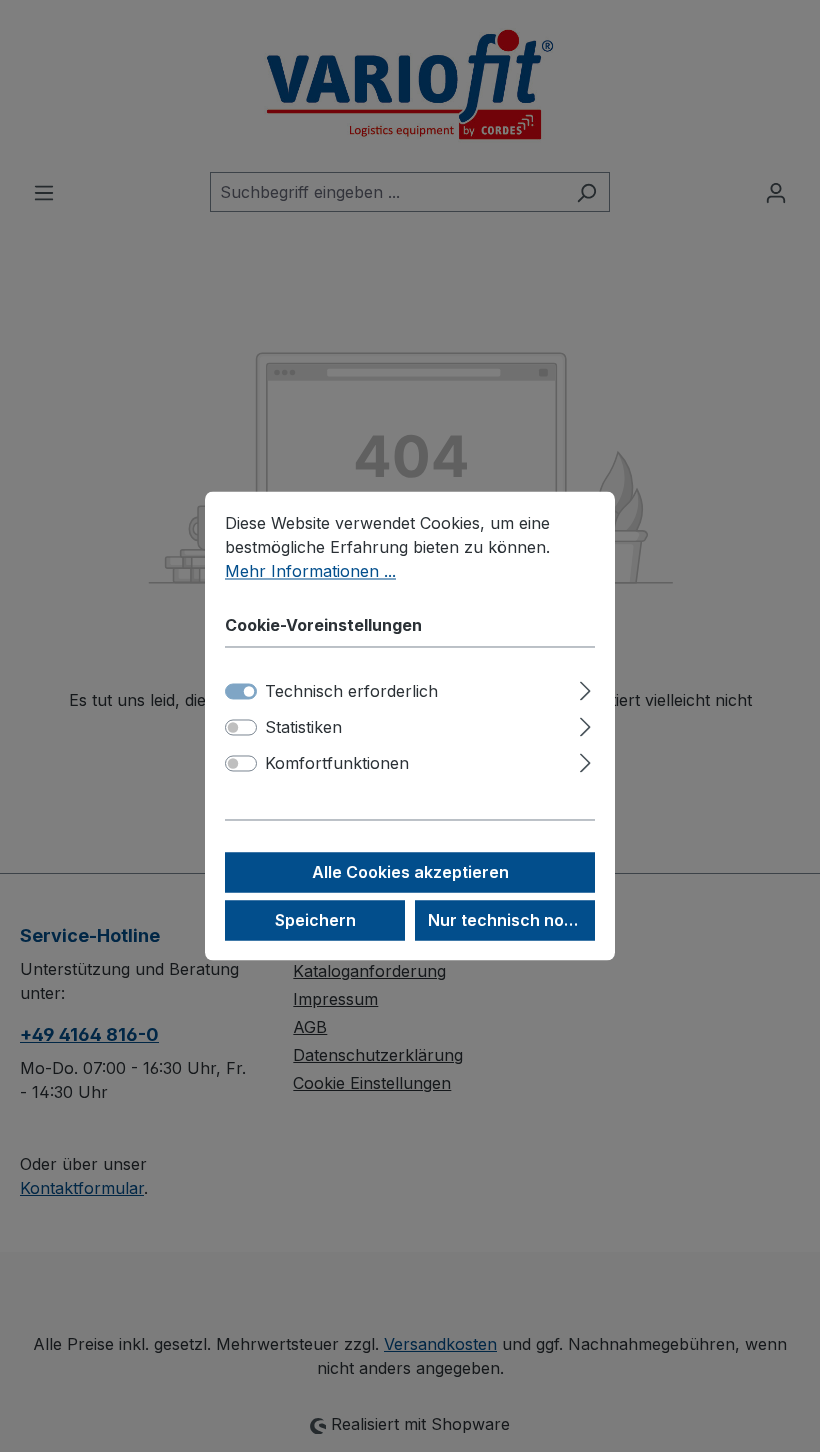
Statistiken (303, 728)
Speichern (315, 921)
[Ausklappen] (585, 688)
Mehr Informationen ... (310, 571)
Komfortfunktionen (337, 764)
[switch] (241, 728)
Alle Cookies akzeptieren (410, 873)
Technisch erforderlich (351, 692)
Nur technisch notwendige (511, 921)
